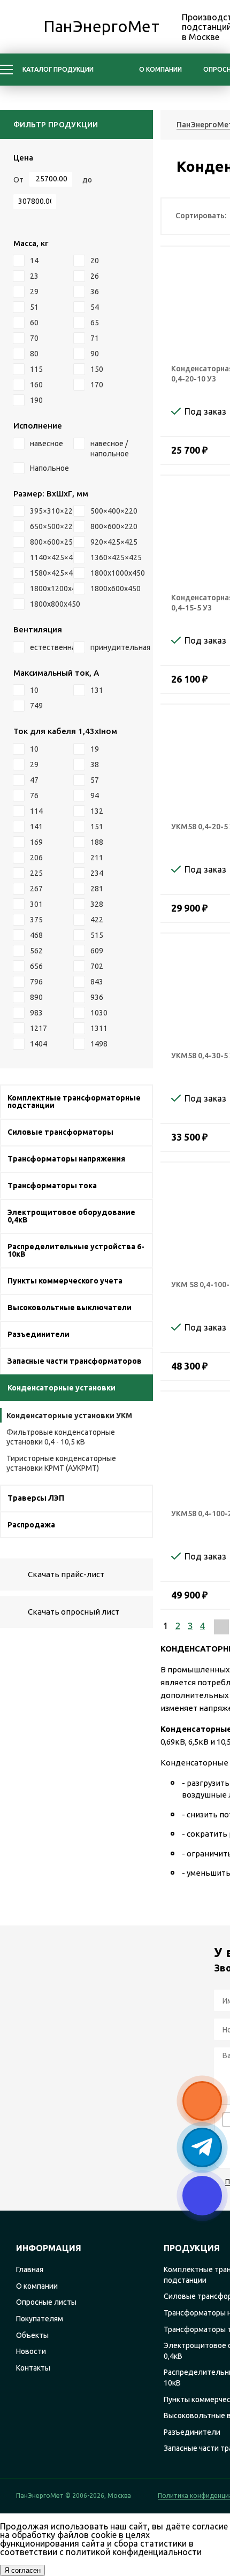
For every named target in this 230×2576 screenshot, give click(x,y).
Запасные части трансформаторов (75, 1361)
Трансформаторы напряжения (66, 1159)
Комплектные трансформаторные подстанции (74, 1102)
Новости (31, 2351)
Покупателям (40, 2319)
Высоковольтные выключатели (70, 1308)
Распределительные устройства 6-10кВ (76, 1250)
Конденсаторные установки (62, 1388)
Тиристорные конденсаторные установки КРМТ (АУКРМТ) (61, 1463)
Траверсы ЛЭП (36, 1498)
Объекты (32, 2335)
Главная (30, 2269)
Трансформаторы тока (52, 1186)
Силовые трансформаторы (60, 1132)
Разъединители (39, 1334)
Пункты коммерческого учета (65, 1281)
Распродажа (31, 1525)
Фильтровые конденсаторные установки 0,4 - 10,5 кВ (61, 1437)
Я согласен (22, 2570)
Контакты (33, 2368)
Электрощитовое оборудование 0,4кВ (71, 1216)
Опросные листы (46, 2302)
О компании (160, 69)
